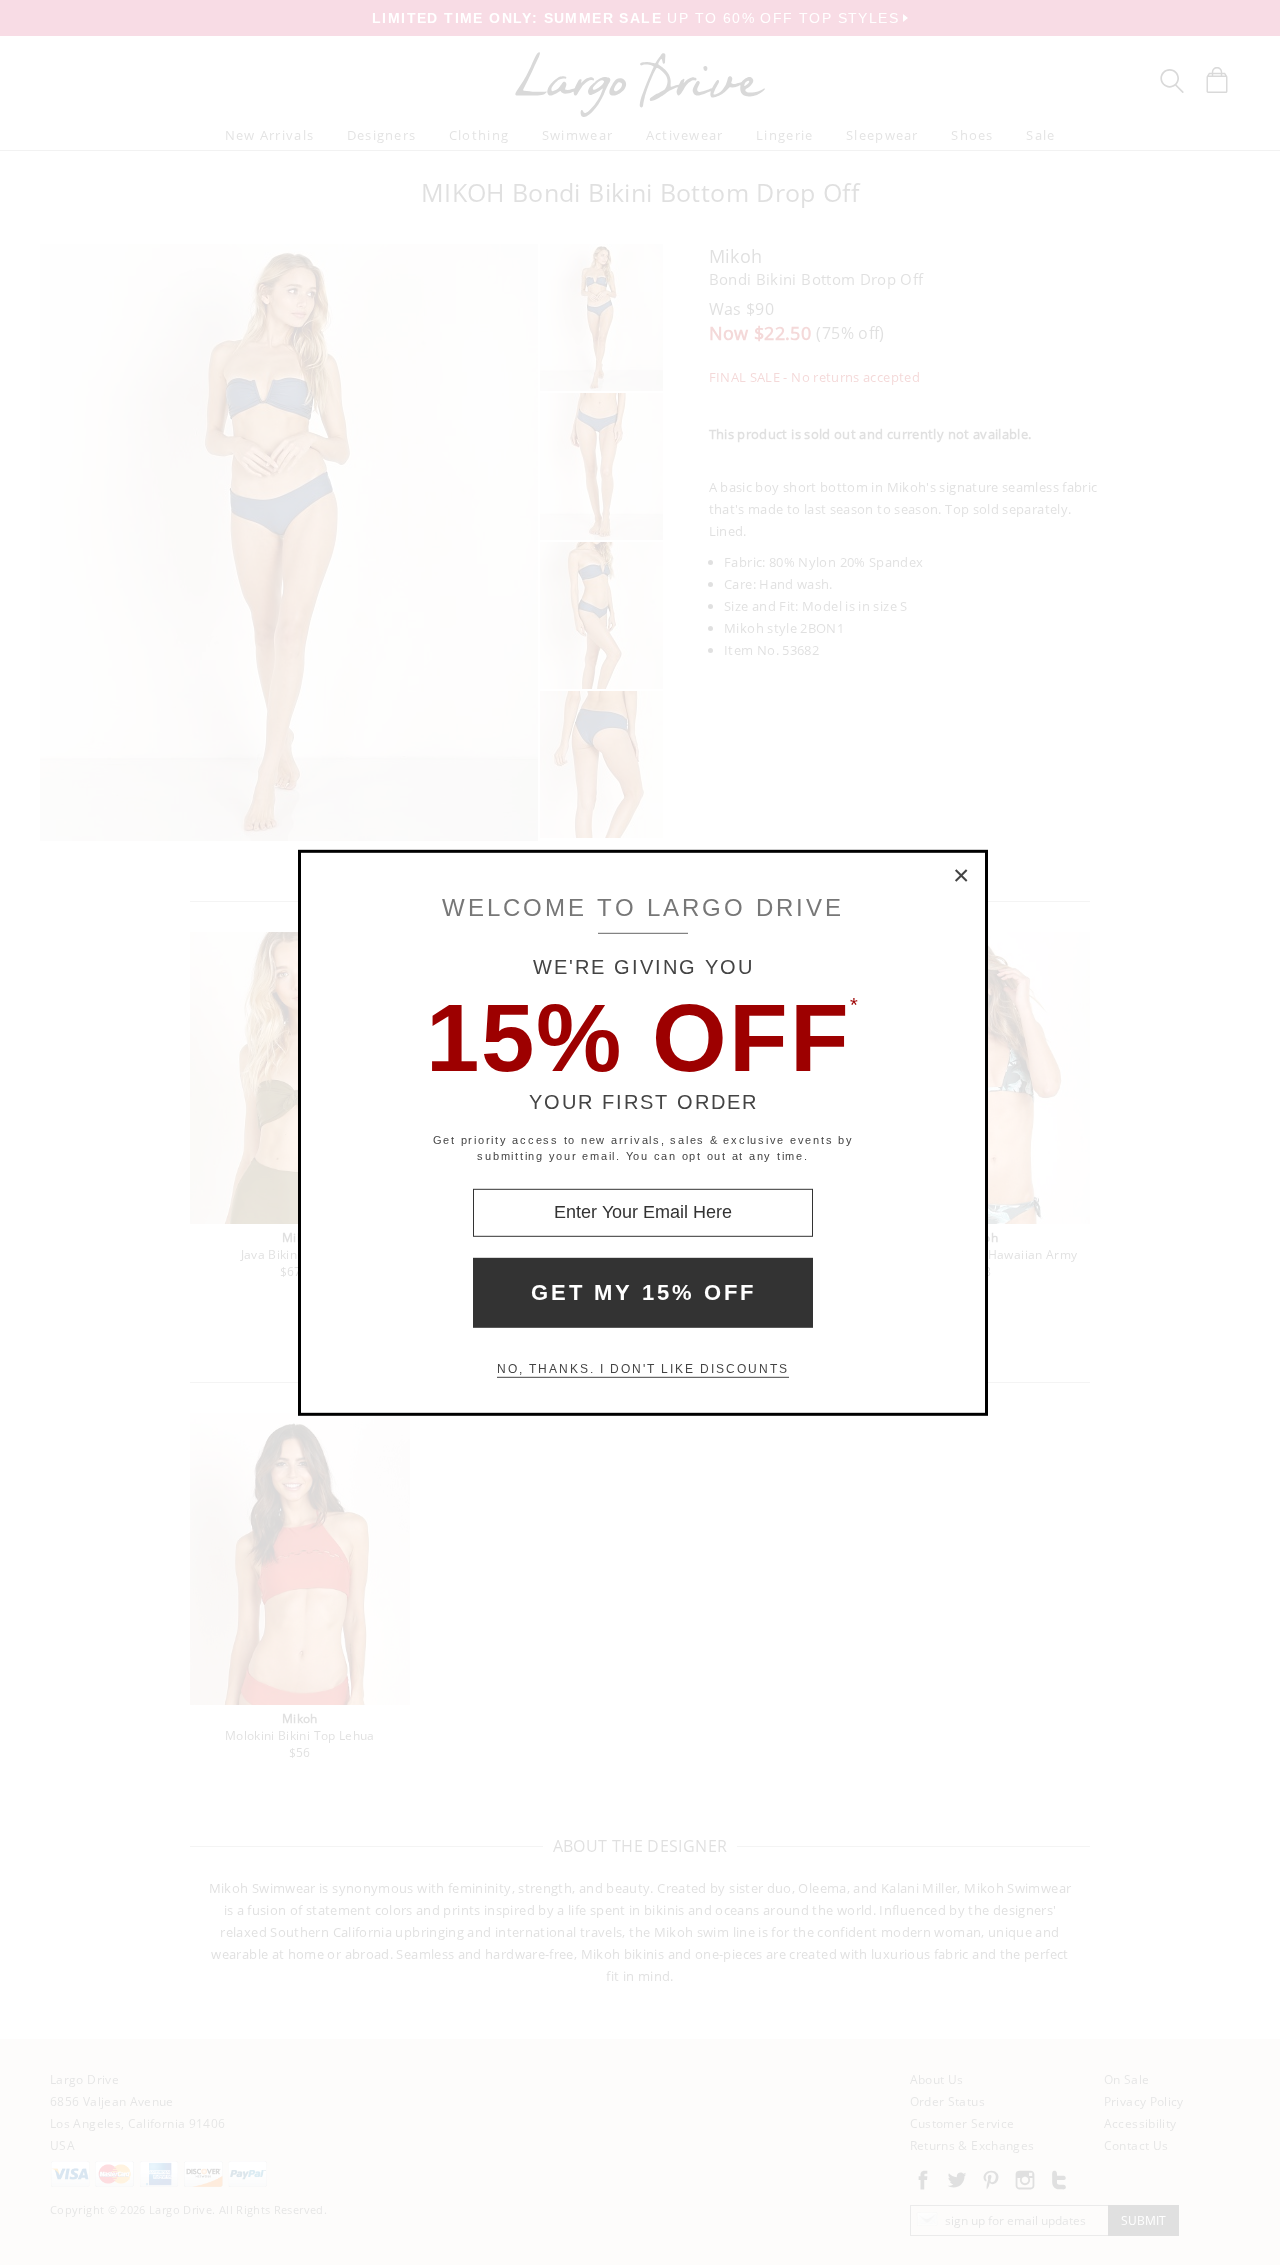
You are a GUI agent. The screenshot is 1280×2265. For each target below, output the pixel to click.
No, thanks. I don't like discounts (643, 1369)
